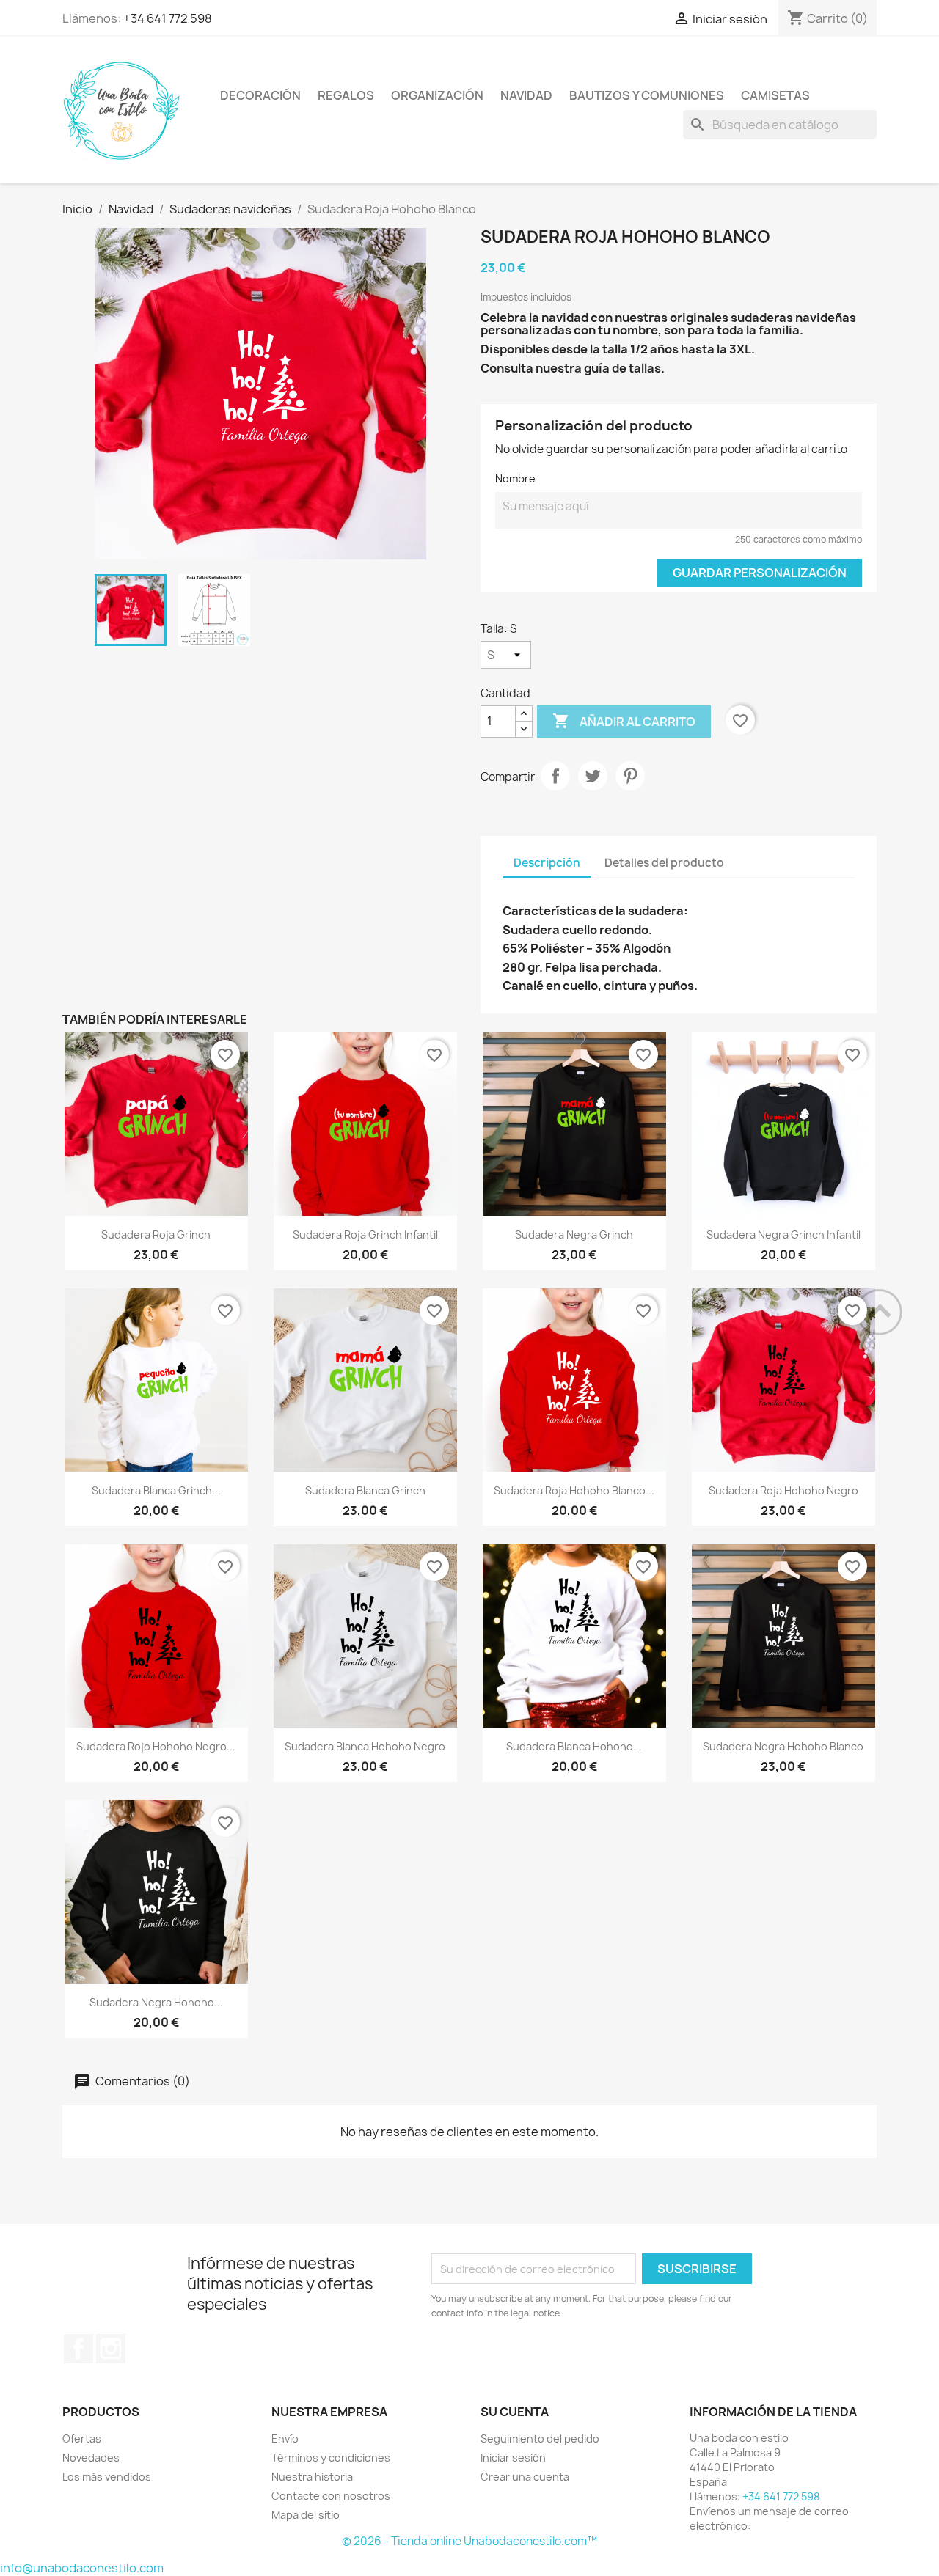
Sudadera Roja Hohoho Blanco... (574, 1490)
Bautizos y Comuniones (647, 95)
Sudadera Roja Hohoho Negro (783, 1490)
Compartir (555, 776)
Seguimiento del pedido (540, 2439)
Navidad (526, 95)
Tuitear (593, 776)
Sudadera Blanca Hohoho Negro (365, 1746)
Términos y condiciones (331, 2458)
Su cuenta (515, 2412)
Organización (437, 95)
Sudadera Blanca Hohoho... (574, 1746)
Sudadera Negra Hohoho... (156, 2002)
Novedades (91, 2458)
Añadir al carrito (624, 721)
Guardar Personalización (760, 573)
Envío (285, 2439)
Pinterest (630, 776)
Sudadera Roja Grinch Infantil (365, 1234)
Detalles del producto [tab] (664, 863)
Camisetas (775, 95)
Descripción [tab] (547, 863)
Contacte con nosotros (331, 2496)
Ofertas (82, 2439)
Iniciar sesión (513, 2458)
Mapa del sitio (306, 2515)
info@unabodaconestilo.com (82, 2568)
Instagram (111, 2349)
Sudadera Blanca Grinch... (156, 1490)
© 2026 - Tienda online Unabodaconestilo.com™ (469, 2541)
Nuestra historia (312, 2477)
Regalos (346, 95)
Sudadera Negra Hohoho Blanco (783, 1746)
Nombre (515, 478)
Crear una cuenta (525, 2477)
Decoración (260, 95)
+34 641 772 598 (168, 18)
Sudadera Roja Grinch (156, 1234)
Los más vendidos (107, 2477)
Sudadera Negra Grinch (574, 1234)
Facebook (78, 2349)
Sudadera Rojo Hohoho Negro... (156, 1746)
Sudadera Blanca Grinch (365, 1490)
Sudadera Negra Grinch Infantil (783, 1234)
